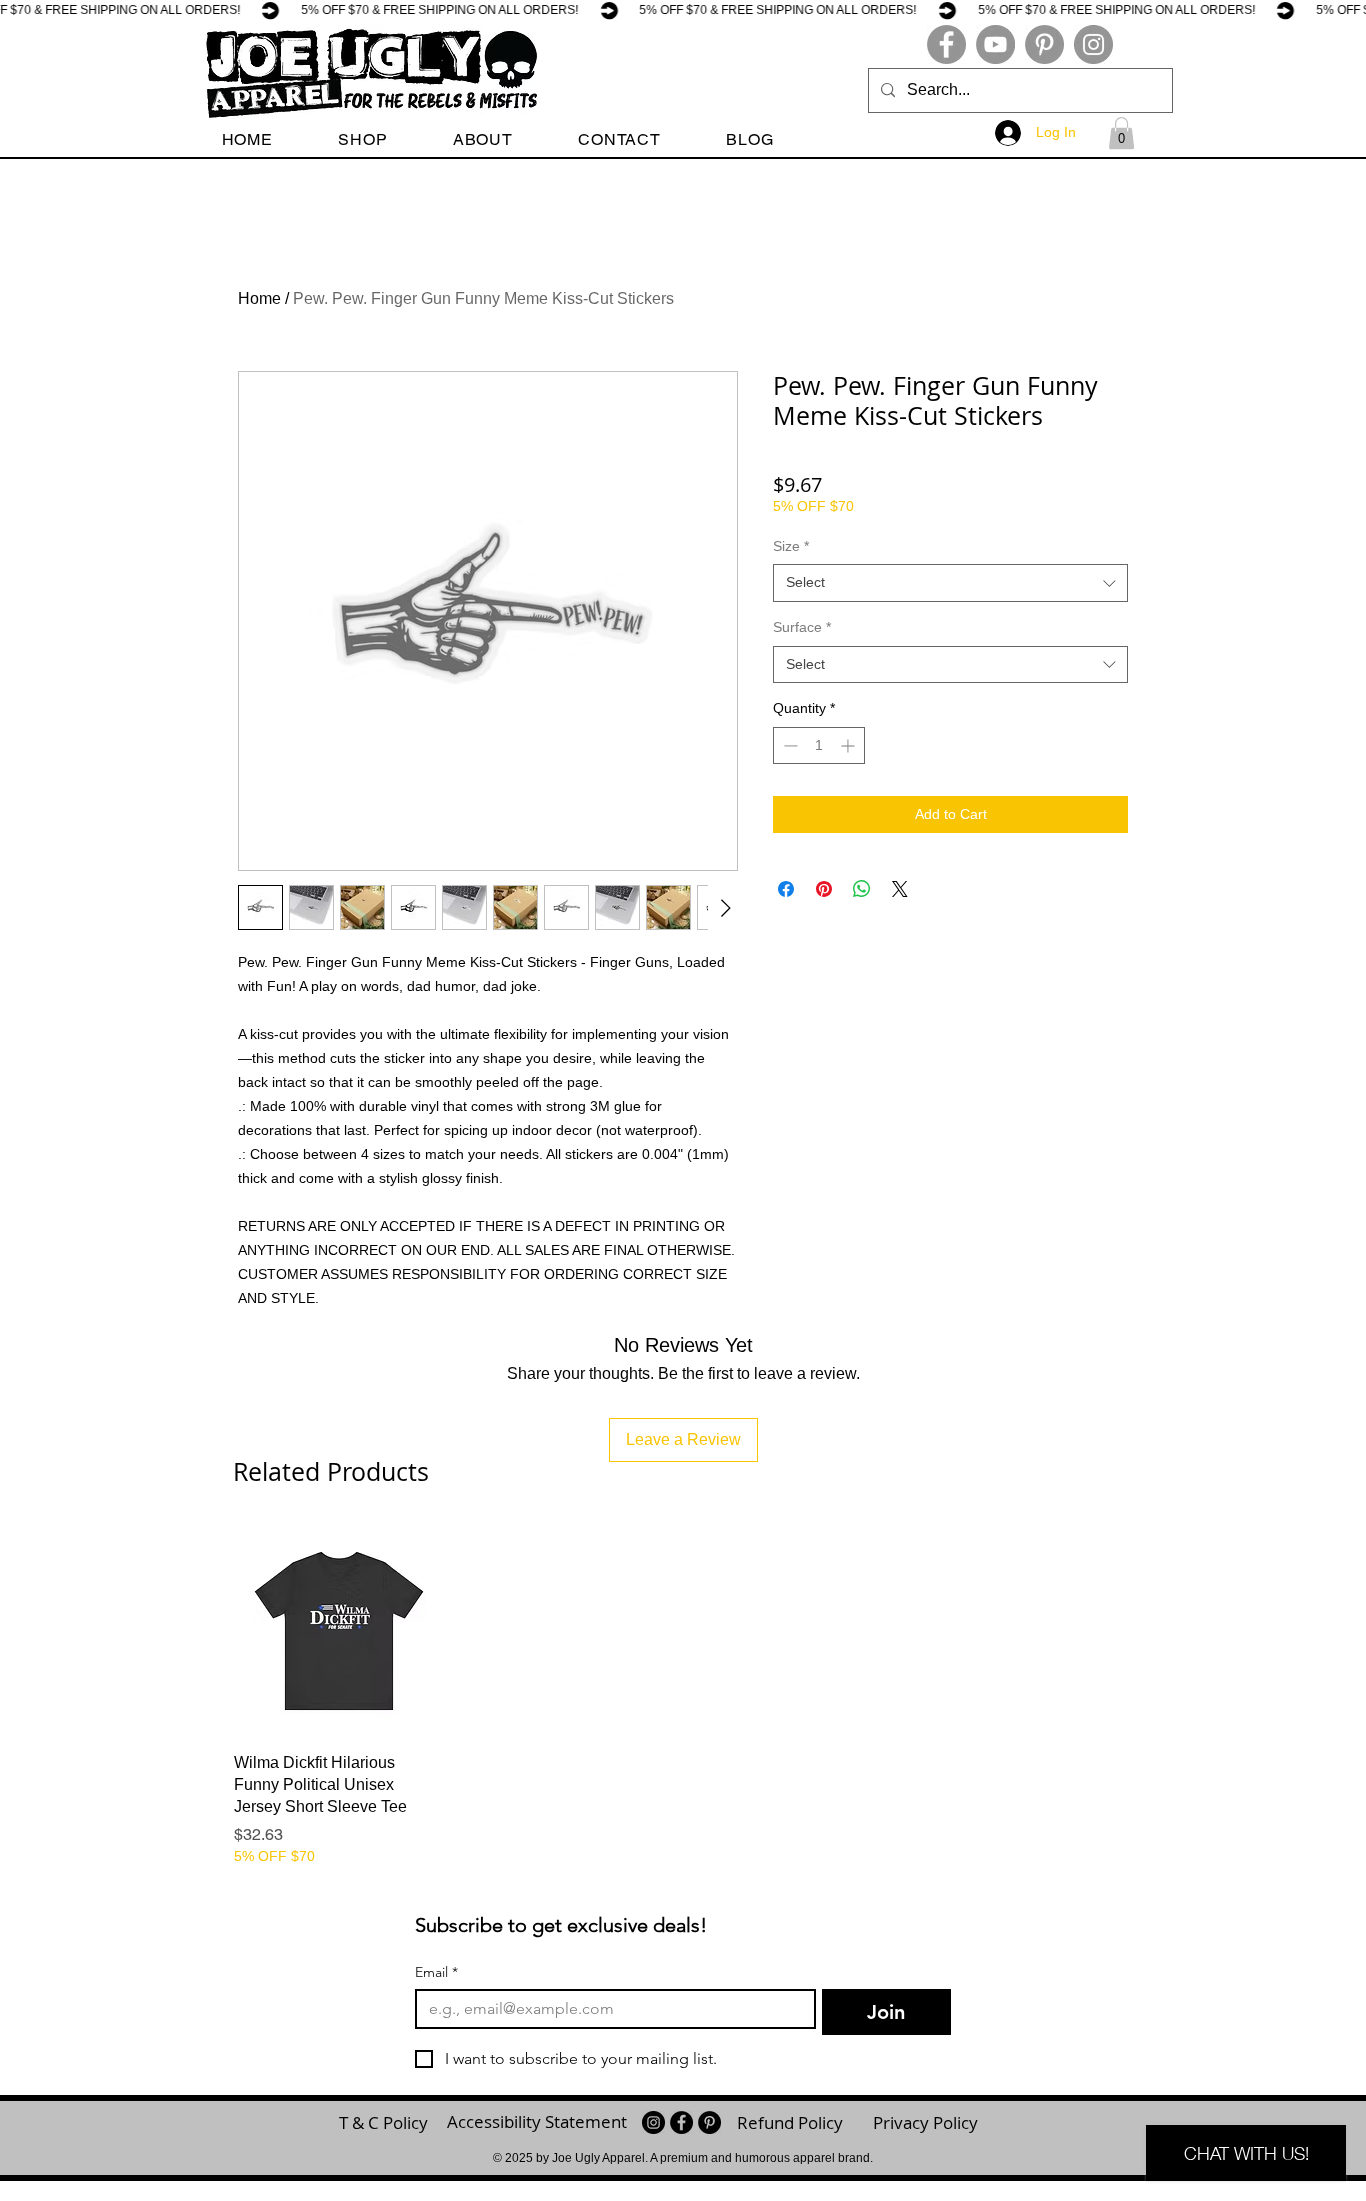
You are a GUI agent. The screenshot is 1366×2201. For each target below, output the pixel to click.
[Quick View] (339, 1631)
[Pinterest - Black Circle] (709, 2122)
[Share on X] (900, 889)
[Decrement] (788, 745)
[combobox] (950, 583)
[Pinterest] (1044, 44)
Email (436, 1972)
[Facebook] (946, 44)
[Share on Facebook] (786, 889)
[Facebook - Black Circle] (681, 2122)
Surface (802, 627)
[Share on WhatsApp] (862, 889)
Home (259, 298)
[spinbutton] (819, 745)
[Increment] (849, 745)
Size (791, 546)
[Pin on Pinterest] (824, 889)
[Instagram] (1093, 44)
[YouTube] (995, 44)
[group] (683, 1696)
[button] (363, 139)
